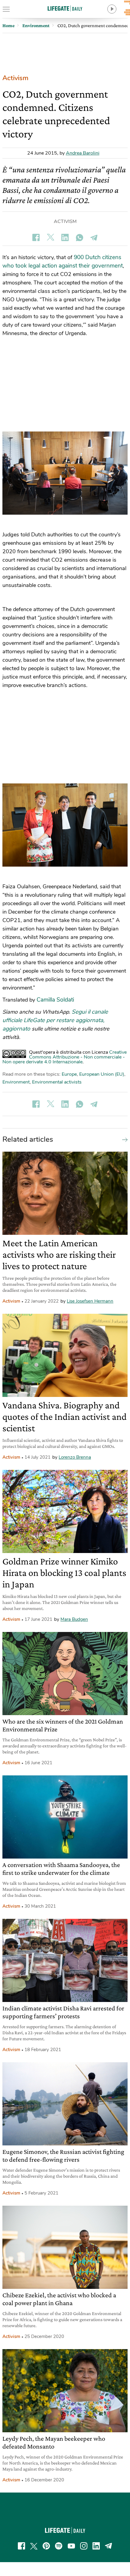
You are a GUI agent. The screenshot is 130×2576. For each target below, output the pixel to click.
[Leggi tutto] (123, 1139)
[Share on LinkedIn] (65, 237)
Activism (15, 78)
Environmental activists (57, 1082)
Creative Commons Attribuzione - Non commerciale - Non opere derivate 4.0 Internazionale (65, 1057)
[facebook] (21, 2546)
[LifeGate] (65, 8)
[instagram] (84, 2546)
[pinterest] (46, 2546)
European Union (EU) (102, 1074)
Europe (69, 1074)
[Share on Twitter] (50, 237)
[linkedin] (96, 2546)
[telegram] (109, 2546)
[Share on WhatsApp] (80, 237)
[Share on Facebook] (36, 237)
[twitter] (34, 2546)
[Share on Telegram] (94, 237)
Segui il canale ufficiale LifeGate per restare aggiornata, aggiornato (55, 1020)
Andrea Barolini (83, 153)
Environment (16, 1082)
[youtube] (71, 2546)
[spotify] (59, 2546)
